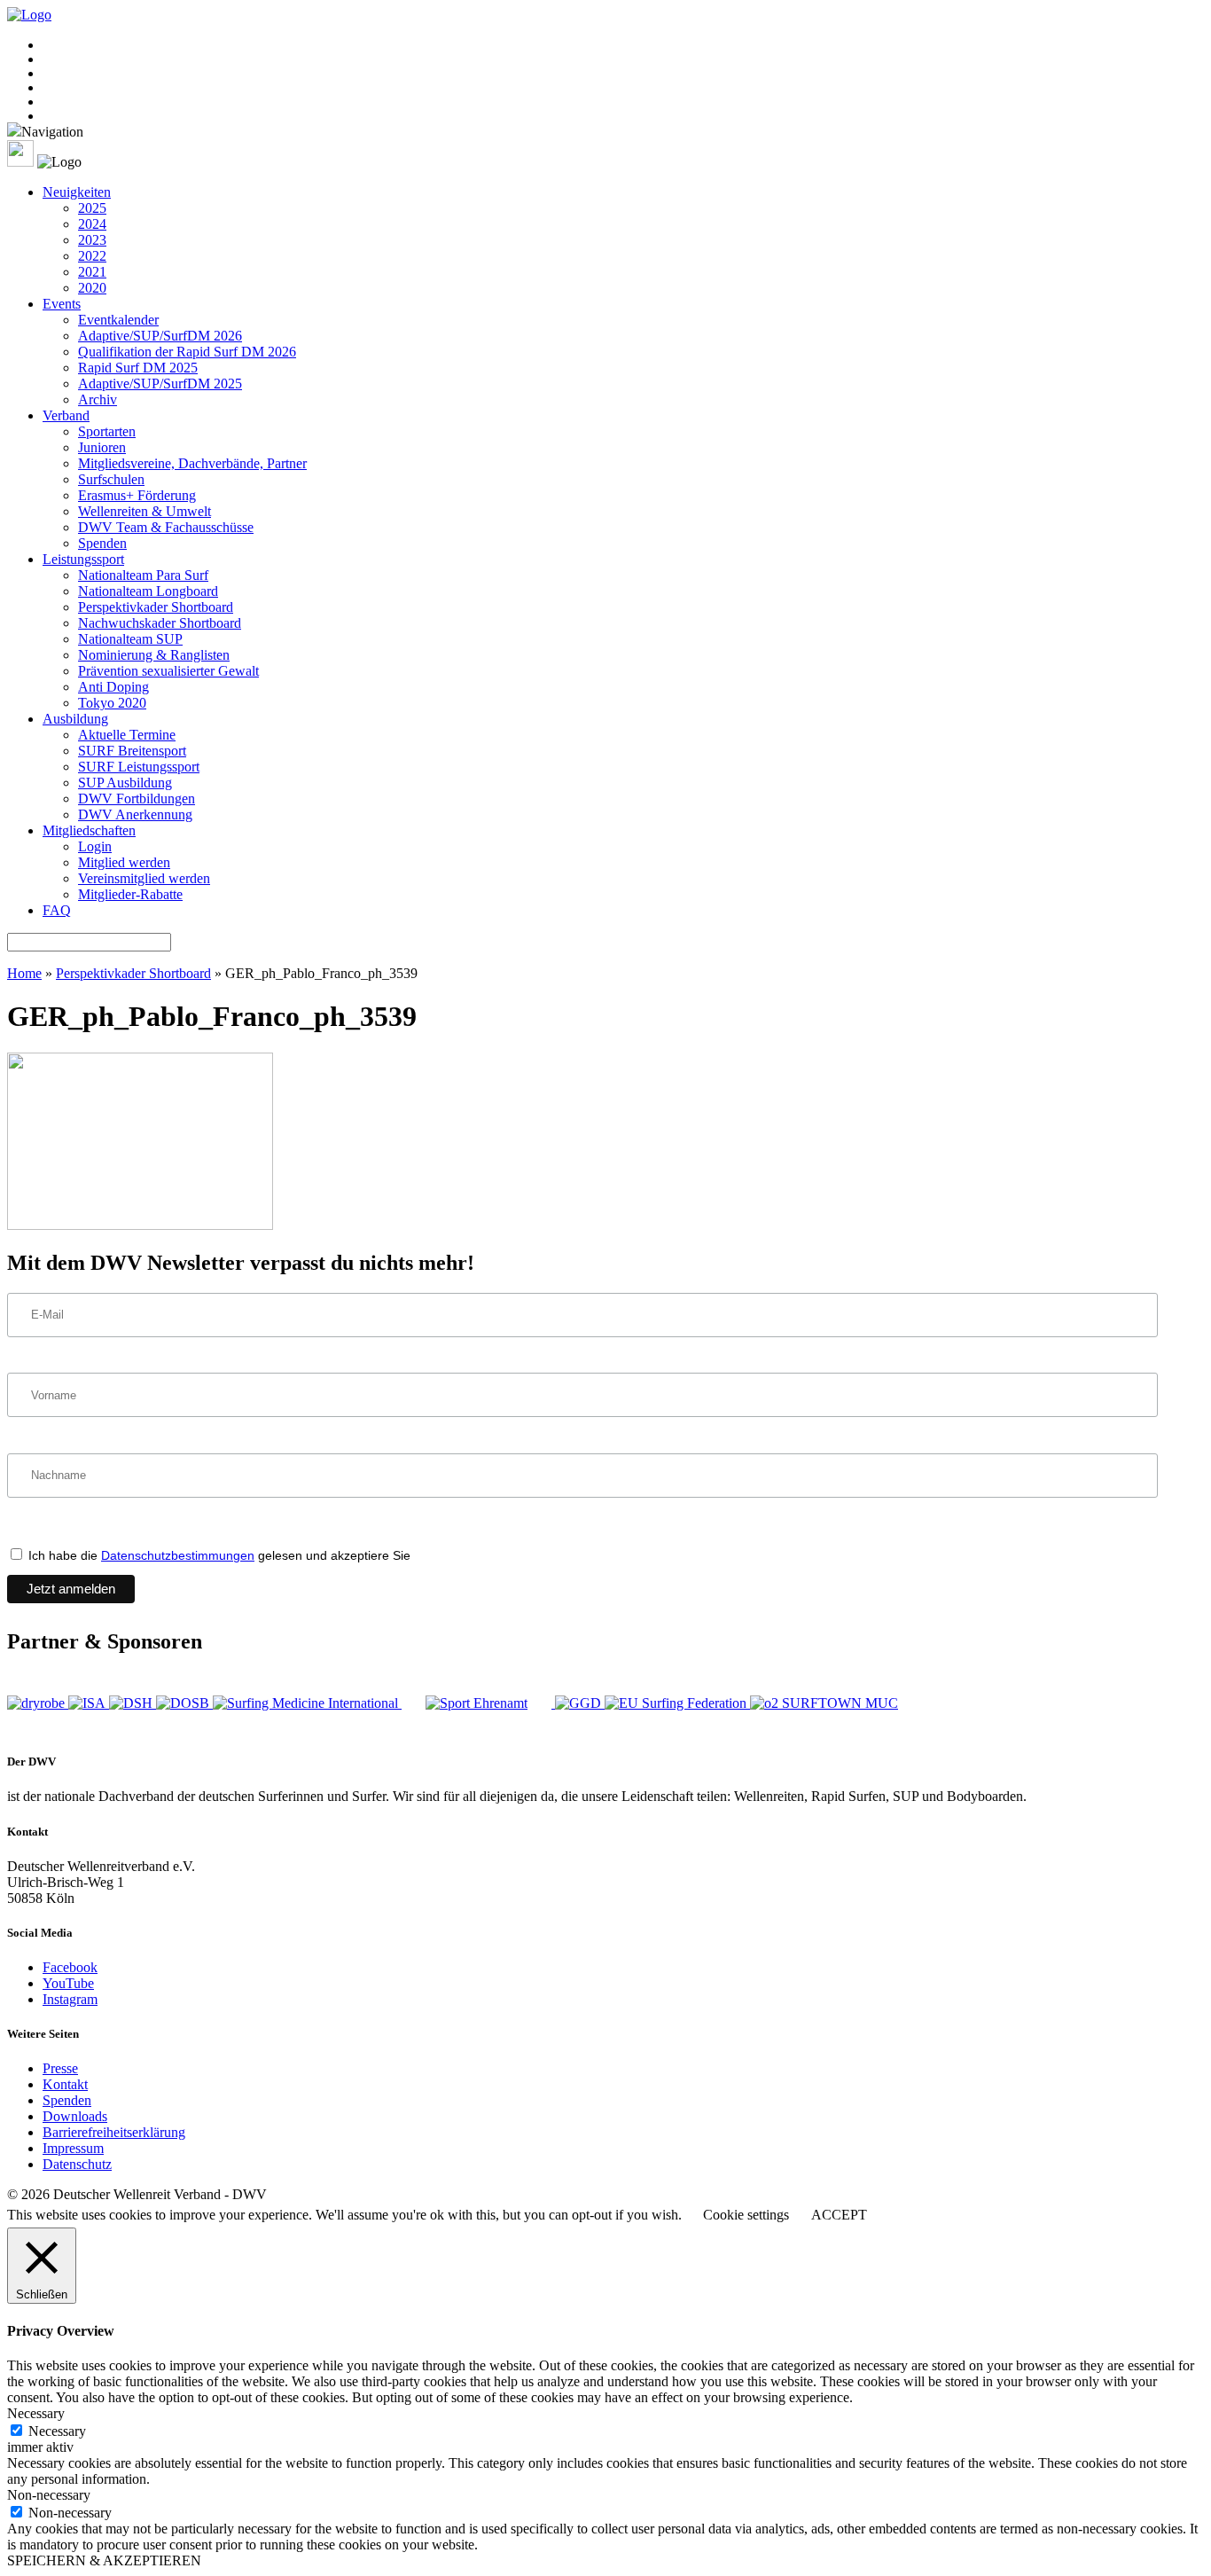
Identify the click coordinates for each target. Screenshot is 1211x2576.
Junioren (102, 447)
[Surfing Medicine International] (307, 1703)
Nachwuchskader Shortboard (160, 623)
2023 (92, 240)
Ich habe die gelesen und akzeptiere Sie (218, 1555)
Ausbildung (75, 719)
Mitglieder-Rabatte (130, 894)
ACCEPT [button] (839, 2215)
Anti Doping (113, 687)
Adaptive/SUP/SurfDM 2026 (160, 336)
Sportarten (107, 431)
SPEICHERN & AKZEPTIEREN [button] (104, 2560)
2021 (92, 272)
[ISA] (89, 1703)
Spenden (102, 543)
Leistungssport (83, 559)
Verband (66, 415)
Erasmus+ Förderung (137, 495)
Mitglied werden (124, 862)
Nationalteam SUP (130, 639)
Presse (60, 2068)
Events (62, 304)
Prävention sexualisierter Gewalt (168, 671)
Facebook (70, 1967)
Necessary (57, 2431)
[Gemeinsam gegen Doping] (580, 1703)
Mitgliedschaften (89, 830)
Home (24, 973)
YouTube (68, 1983)
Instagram (70, 1999)
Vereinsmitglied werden (144, 878)
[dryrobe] (38, 1703)
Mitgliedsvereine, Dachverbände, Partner (192, 463)
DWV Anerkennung (135, 814)
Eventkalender (118, 320)
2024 (92, 224)
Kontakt (65, 2084)
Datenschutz (77, 2164)
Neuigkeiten (77, 192)
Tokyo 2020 (112, 703)
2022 (92, 256)
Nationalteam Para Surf (143, 575)
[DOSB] (184, 1703)
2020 (92, 288)
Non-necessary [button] (49, 2495)
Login (95, 846)
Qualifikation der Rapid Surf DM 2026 (187, 352)
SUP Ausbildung (125, 783)
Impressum (73, 2148)
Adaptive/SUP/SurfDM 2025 (160, 384)
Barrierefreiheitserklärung (114, 2132)
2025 (92, 208)
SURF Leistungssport (139, 767)
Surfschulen (111, 479)
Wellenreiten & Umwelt (145, 511)
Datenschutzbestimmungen (178, 1555)
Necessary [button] (36, 2413)
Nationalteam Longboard (148, 591)
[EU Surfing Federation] (677, 1703)
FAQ (57, 910)
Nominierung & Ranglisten (154, 655)
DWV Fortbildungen (137, 799)
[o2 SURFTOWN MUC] (824, 1703)
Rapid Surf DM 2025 (138, 368)
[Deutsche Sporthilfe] (133, 1703)
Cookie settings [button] (746, 2215)
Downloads (75, 2116)
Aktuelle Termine (127, 735)
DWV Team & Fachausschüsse (166, 527)
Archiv (98, 399)
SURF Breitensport (132, 751)
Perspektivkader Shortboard (156, 607)
